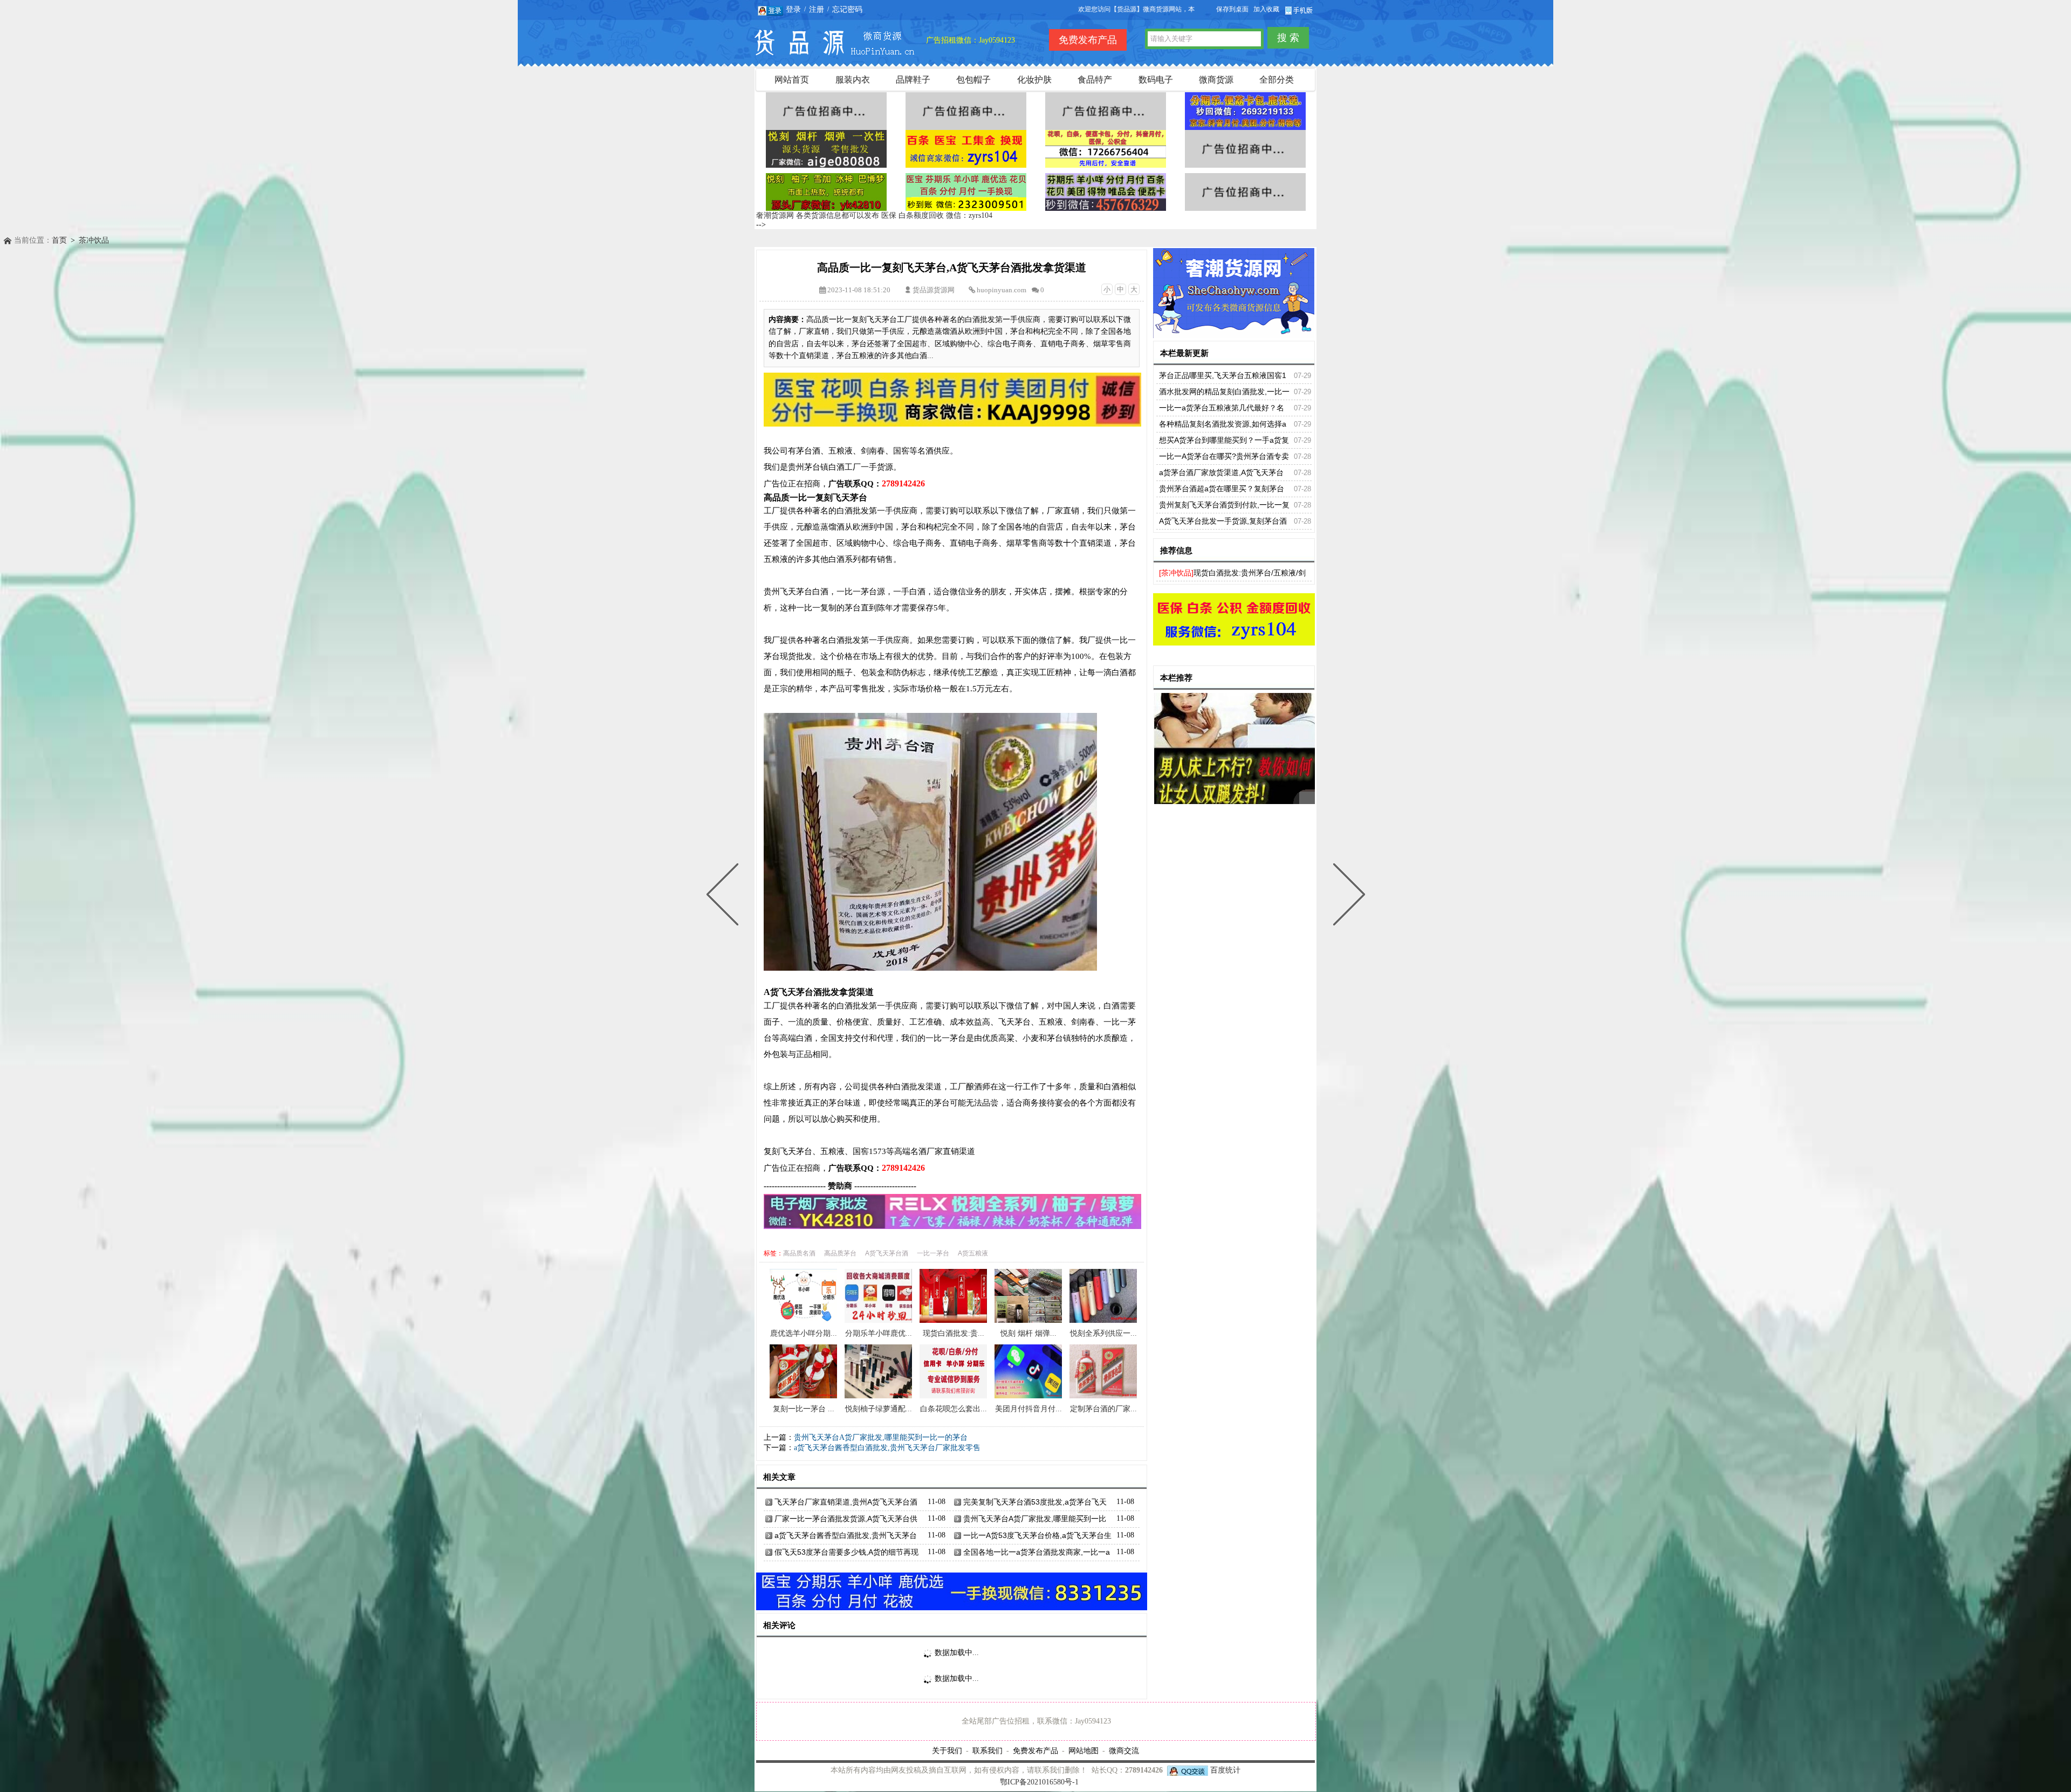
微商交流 (1124, 1750)
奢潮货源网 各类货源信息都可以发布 (818, 215)
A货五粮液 (973, 1253)
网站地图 (1083, 1750)
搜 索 (1288, 38)
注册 (817, 9)
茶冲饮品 (94, 240)
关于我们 (947, 1750)
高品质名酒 (799, 1253)
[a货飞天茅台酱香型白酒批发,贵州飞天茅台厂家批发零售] (725, 896)
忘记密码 (847, 9)
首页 (59, 240)
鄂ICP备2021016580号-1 (1039, 1782)
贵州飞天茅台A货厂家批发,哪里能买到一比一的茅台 (881, 1437)
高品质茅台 (840, 1253)
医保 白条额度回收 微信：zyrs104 (937, 215)
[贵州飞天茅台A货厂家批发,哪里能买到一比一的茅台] (1347, 896)
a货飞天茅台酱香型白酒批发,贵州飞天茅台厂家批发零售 (887, 1448)
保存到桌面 (1232, 9)
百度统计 (1225, 1770)
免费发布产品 (1035, 1750)
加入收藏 (1266, 9)
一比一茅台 (933, 1253)
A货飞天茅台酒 (887, 1253)
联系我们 (988, 1750)
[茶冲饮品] (1176, 573)
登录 (793, 9)
